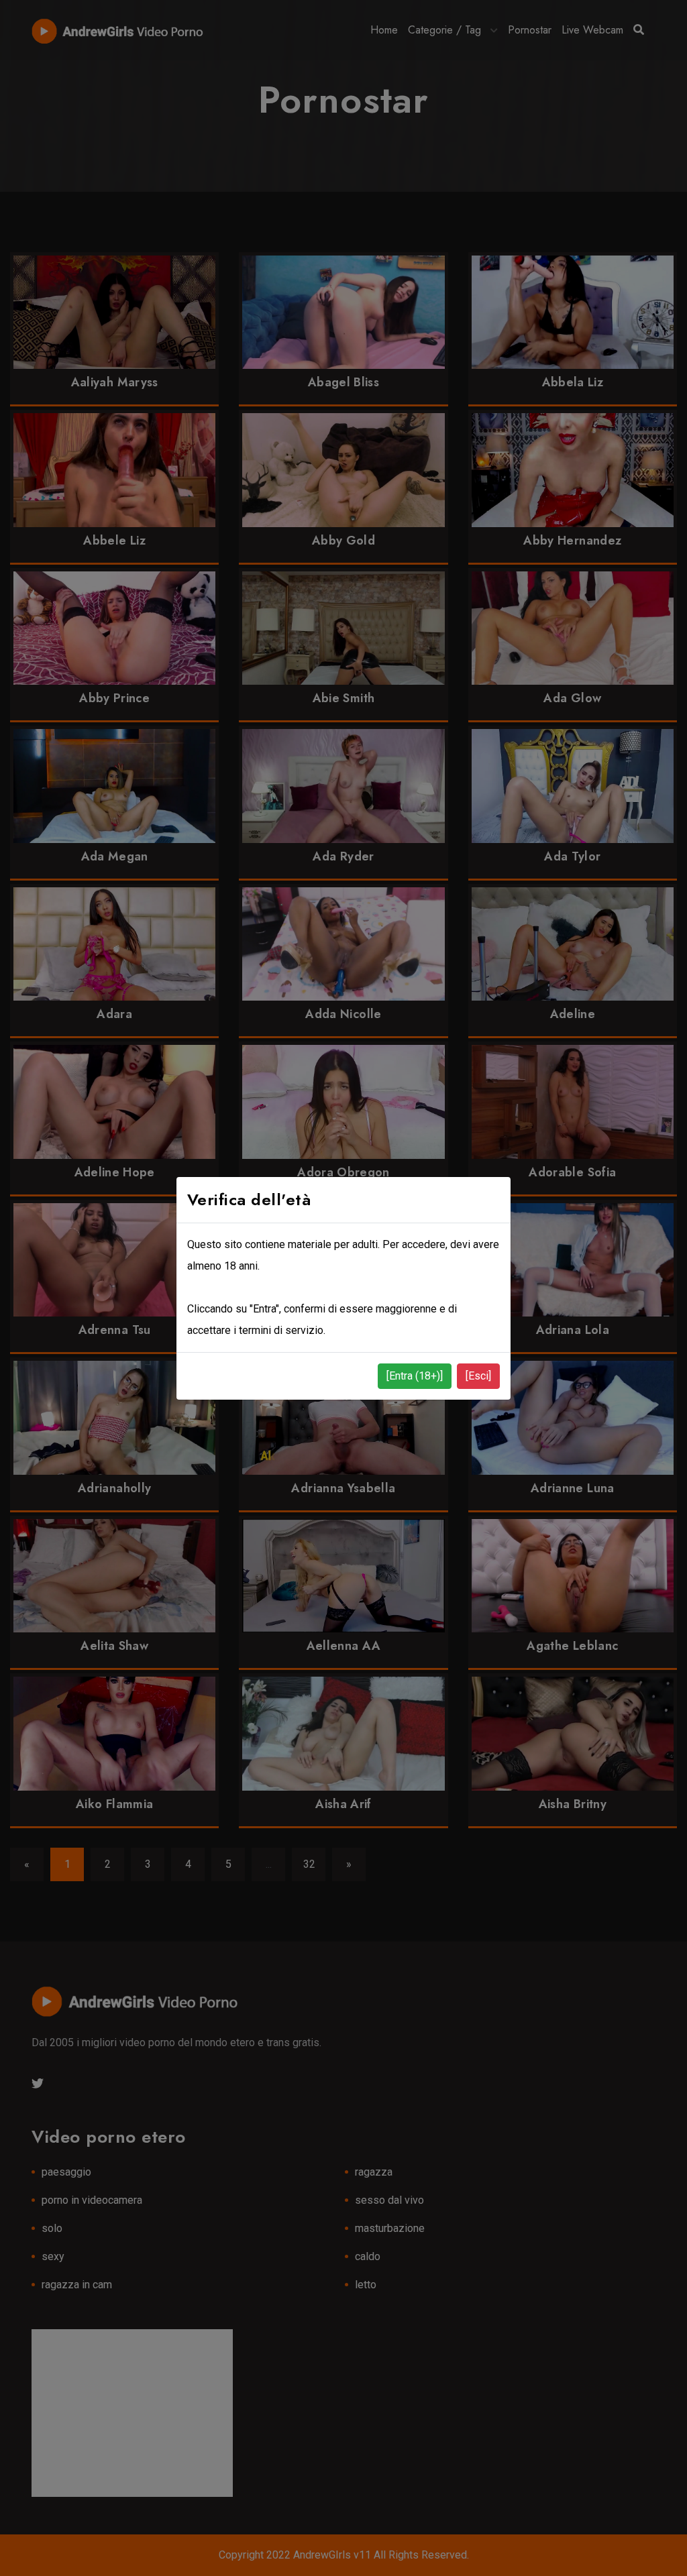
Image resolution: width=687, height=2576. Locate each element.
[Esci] (478, 1376)
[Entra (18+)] (415, 1376)
